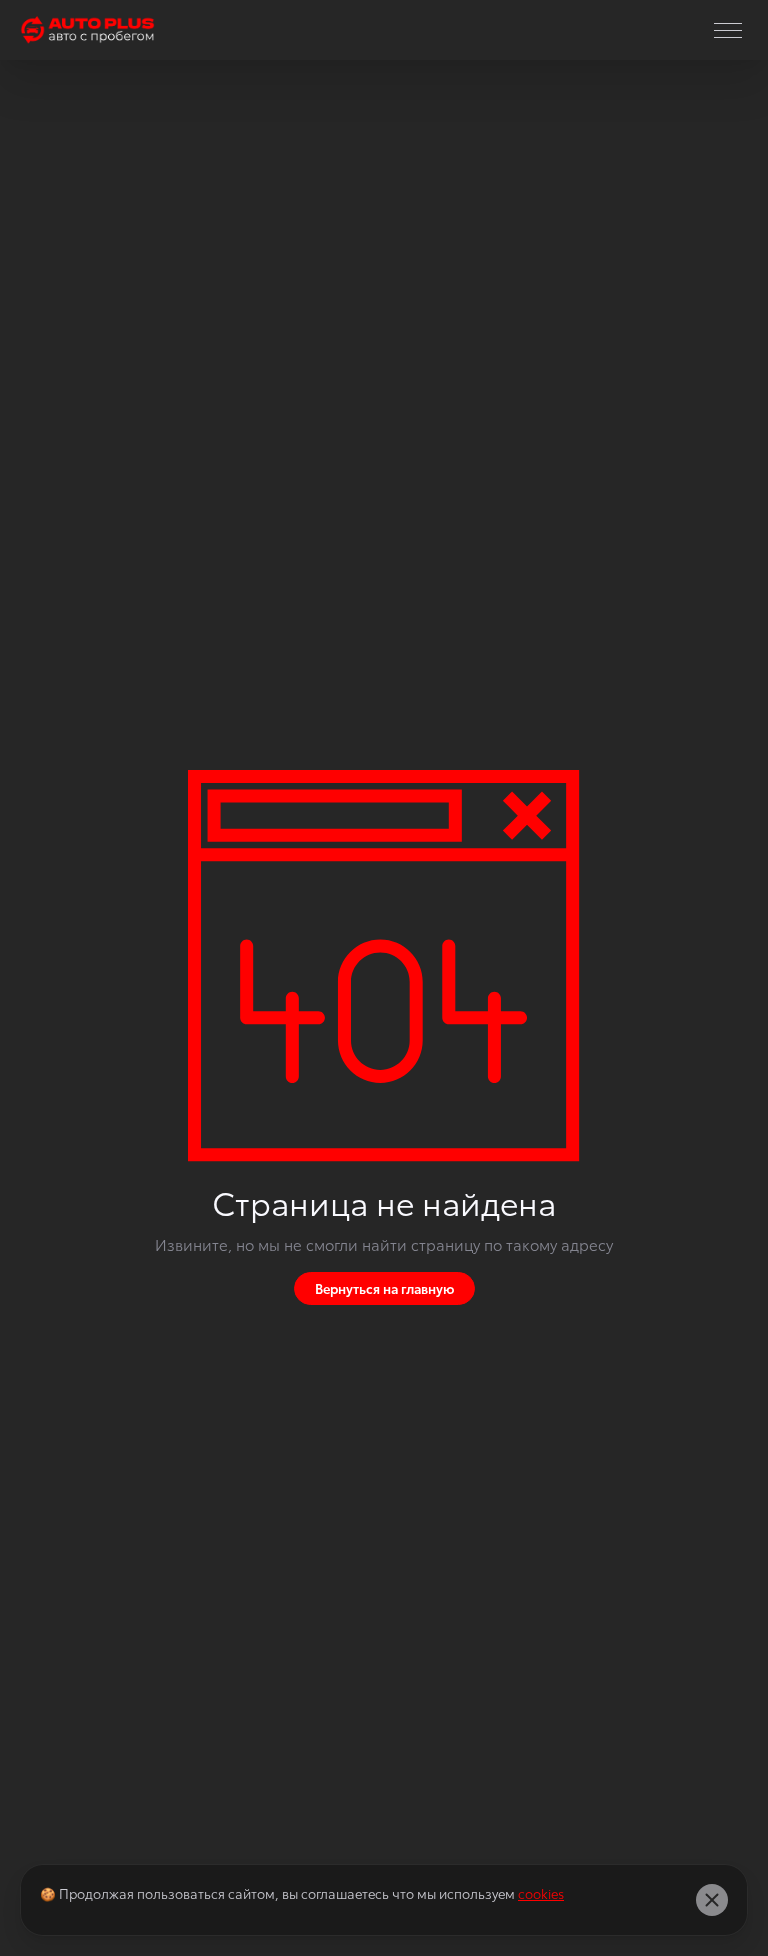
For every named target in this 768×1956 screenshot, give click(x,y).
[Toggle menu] (728, 30)
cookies (541, 1893)
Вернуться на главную (384, 1288)
